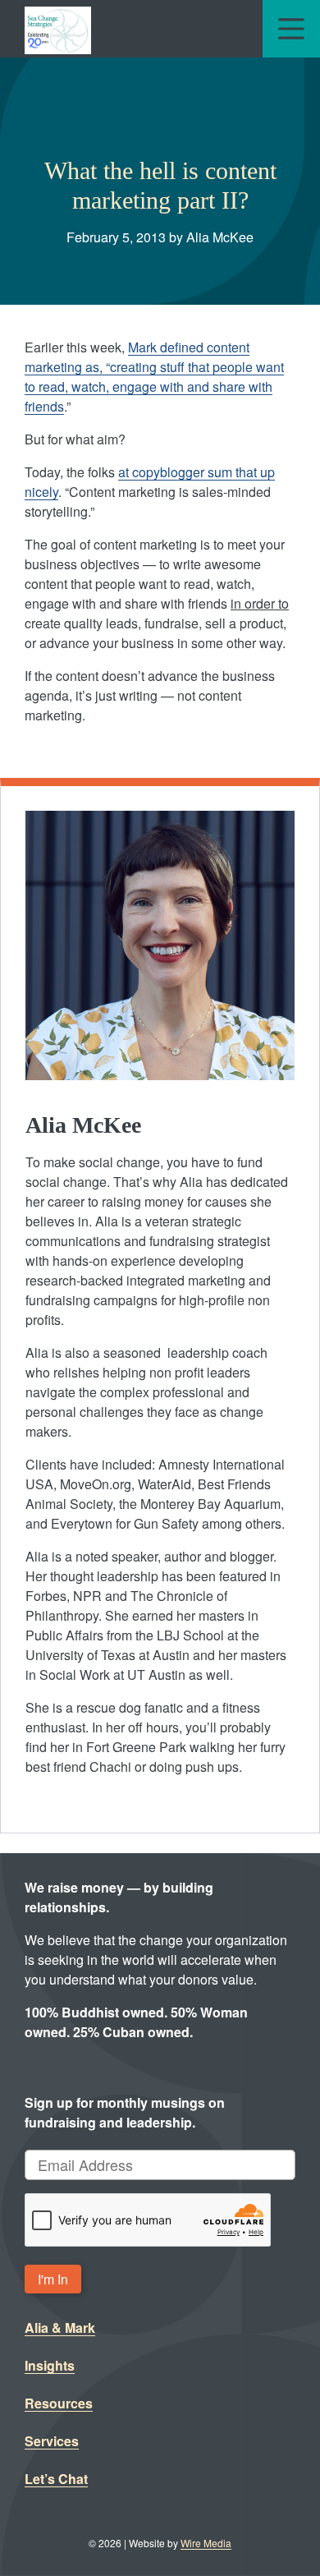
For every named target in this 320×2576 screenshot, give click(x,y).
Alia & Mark (60, 2328)
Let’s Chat (56, 2479)
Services (52, 2441)
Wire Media (206, 2543)
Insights (50, 2365)
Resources (59, 2403)
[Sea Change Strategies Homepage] (58, 29)
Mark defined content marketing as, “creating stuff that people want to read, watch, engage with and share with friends (154, 377)
